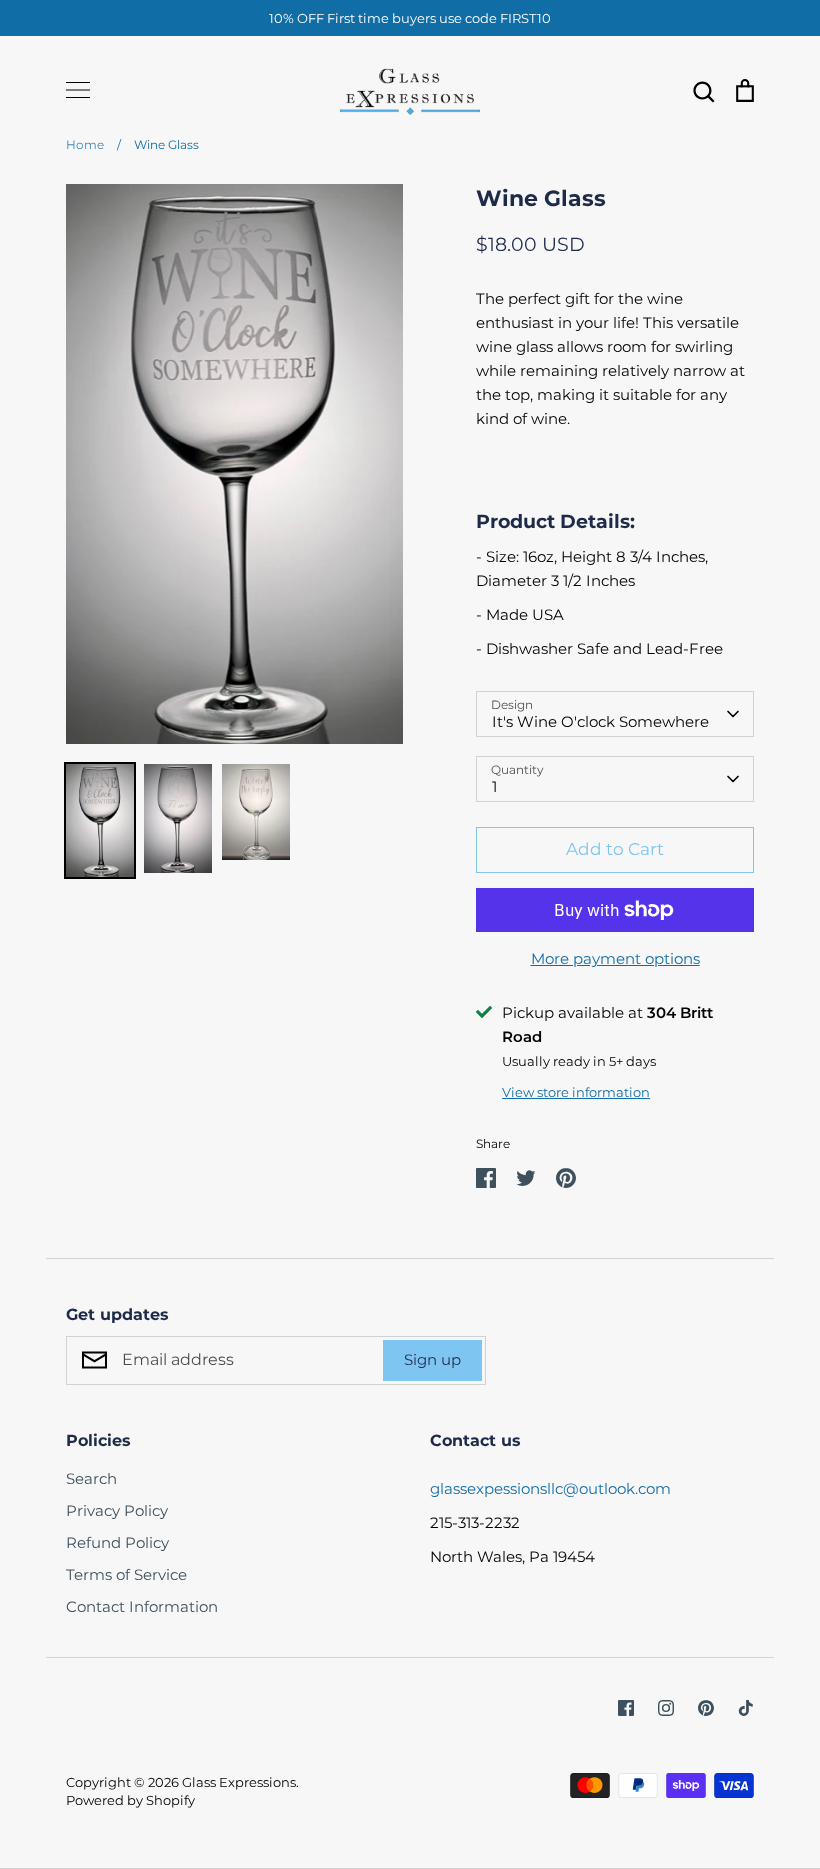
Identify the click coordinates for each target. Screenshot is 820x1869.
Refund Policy (117, 1542)
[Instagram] (666, 1708)
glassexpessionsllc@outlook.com (550, 1488)
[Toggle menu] (78, 90)
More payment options (615, 958)
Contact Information (142, 1606)
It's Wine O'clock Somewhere (600, 721)
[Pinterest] (706, 1708)
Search (91, 1478)
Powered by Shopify (130, 1800)
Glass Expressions (239, 1782)
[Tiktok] (746, 1708)
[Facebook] (626, 1708)
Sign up (432, 1359)
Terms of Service (126, 1574)
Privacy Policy (117, 1510)
